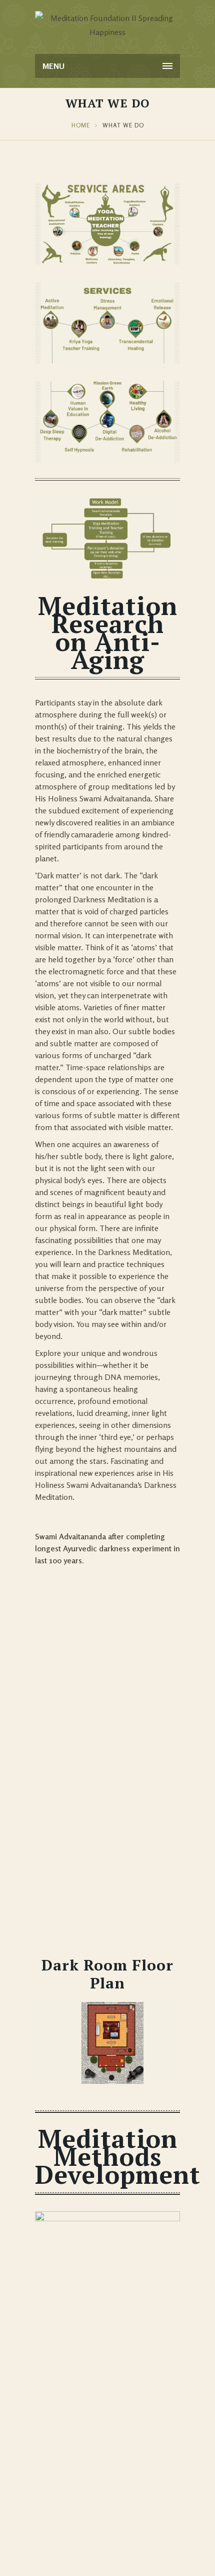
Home (81, 125)
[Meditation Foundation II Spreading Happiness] (107, 25)
